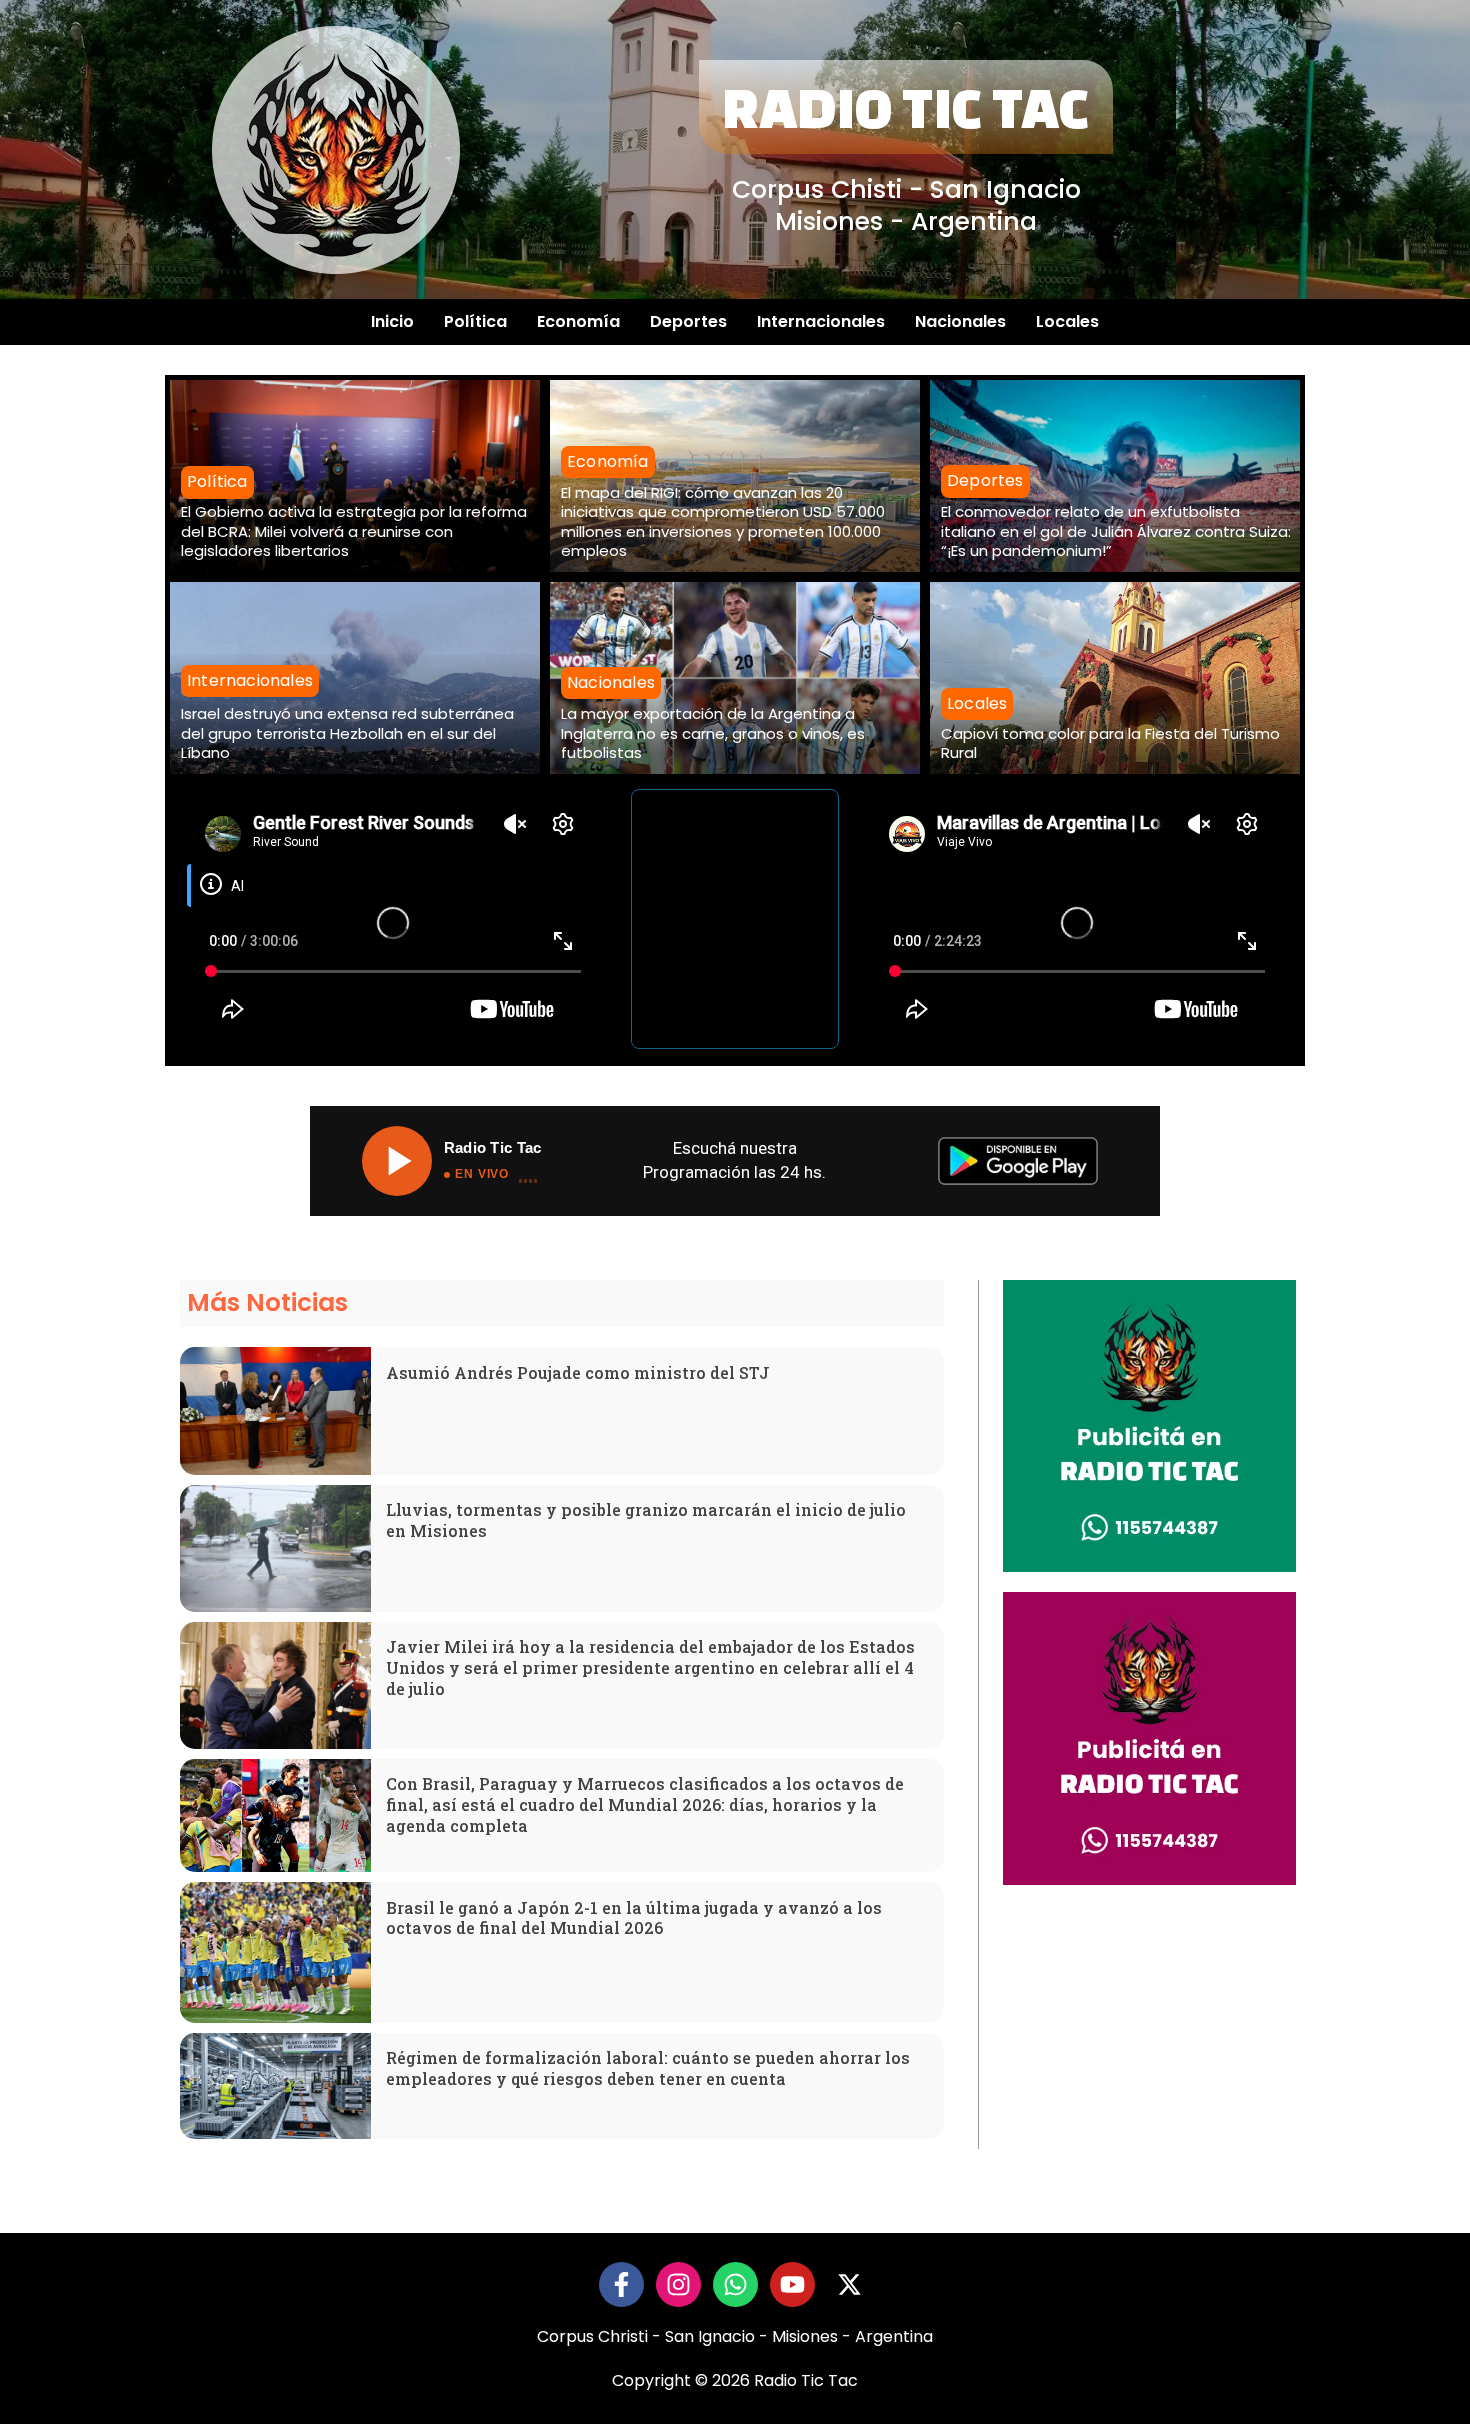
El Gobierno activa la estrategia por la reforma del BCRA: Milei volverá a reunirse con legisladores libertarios (354, 531)
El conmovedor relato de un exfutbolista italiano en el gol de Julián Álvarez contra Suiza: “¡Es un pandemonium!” (1116, 531)
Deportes (688, 321)
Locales (1067, 321)
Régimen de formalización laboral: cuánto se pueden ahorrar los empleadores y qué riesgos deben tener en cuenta (648, 2068)
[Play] (397, 1161)
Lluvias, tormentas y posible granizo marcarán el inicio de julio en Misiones (646, 1520)
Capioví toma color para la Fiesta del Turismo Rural (1110, 743)
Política (475, 321)
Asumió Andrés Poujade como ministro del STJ (578, 1372)
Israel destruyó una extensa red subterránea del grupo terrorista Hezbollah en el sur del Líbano (347, 733)
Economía (578, 321)
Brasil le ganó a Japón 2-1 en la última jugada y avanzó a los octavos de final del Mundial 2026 (634, 1918)
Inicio (392, 321)
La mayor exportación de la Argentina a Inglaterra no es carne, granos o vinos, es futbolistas (713, 733)
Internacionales (821, 321)
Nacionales (960, 321)
